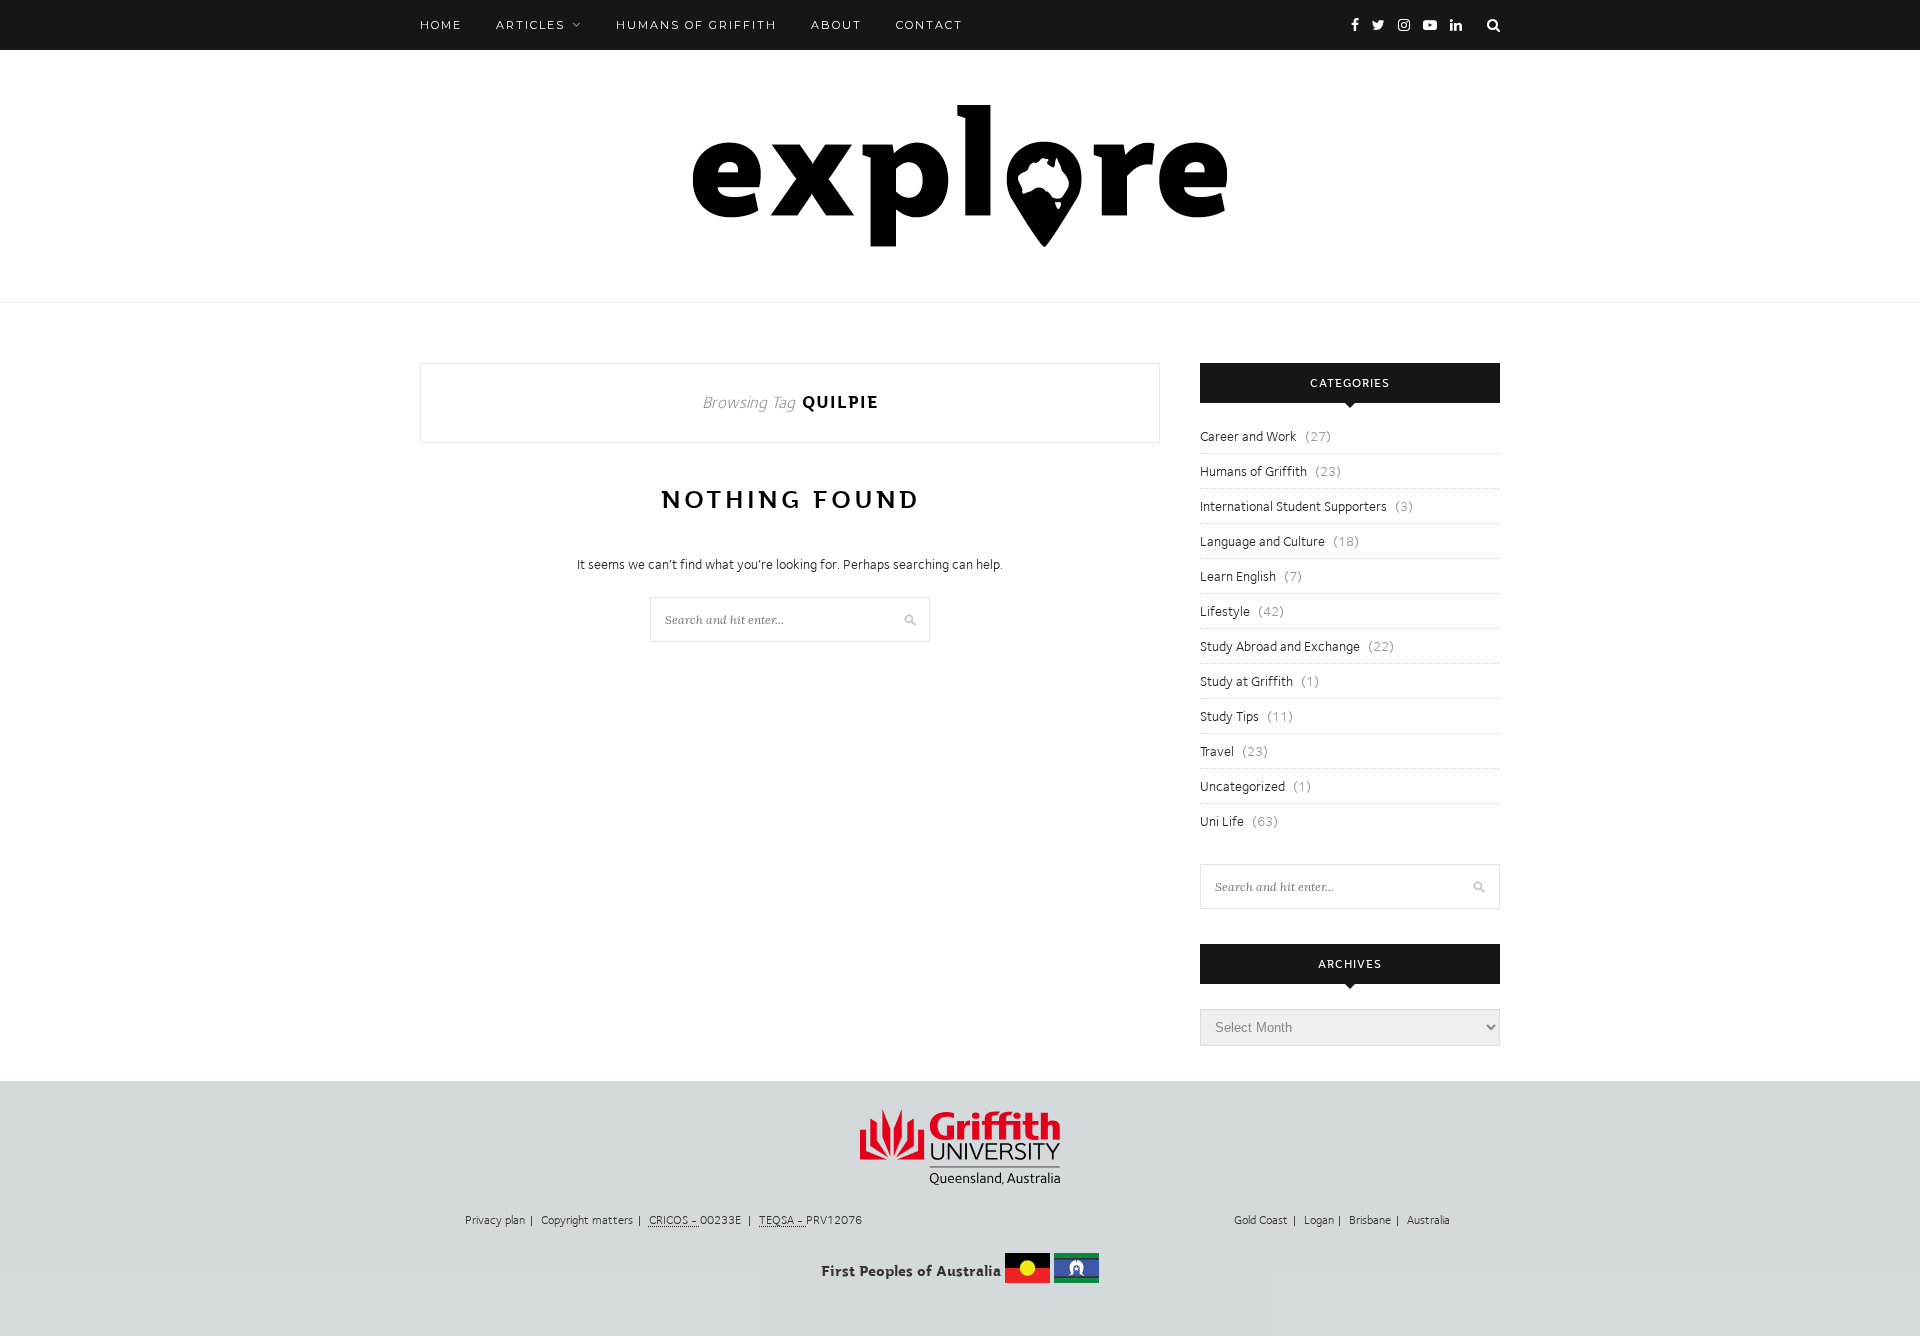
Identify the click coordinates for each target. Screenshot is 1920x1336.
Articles (530, 25)
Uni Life (1222, 821)
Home (441, 25)
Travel (1217, 751)
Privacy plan (495, 1220)
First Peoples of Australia (911, 1271)
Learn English (1238, 576)
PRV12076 (810, 1220)
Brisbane (1370, 1220)
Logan (1319, 1220)
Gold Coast (1261, 1220)
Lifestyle (1225, 611)
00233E (696, 1220)
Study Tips (1229, 716)
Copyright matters (587, 1220)
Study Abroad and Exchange (1280, 646)
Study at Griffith (1246, 681)
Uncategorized (1242, 786)
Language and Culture (1262, 541)
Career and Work (1248, 436)
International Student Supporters (1293, 506)
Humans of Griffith (696, 25)
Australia (1428, 1220)
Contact (929, 25)
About (836, 25)
